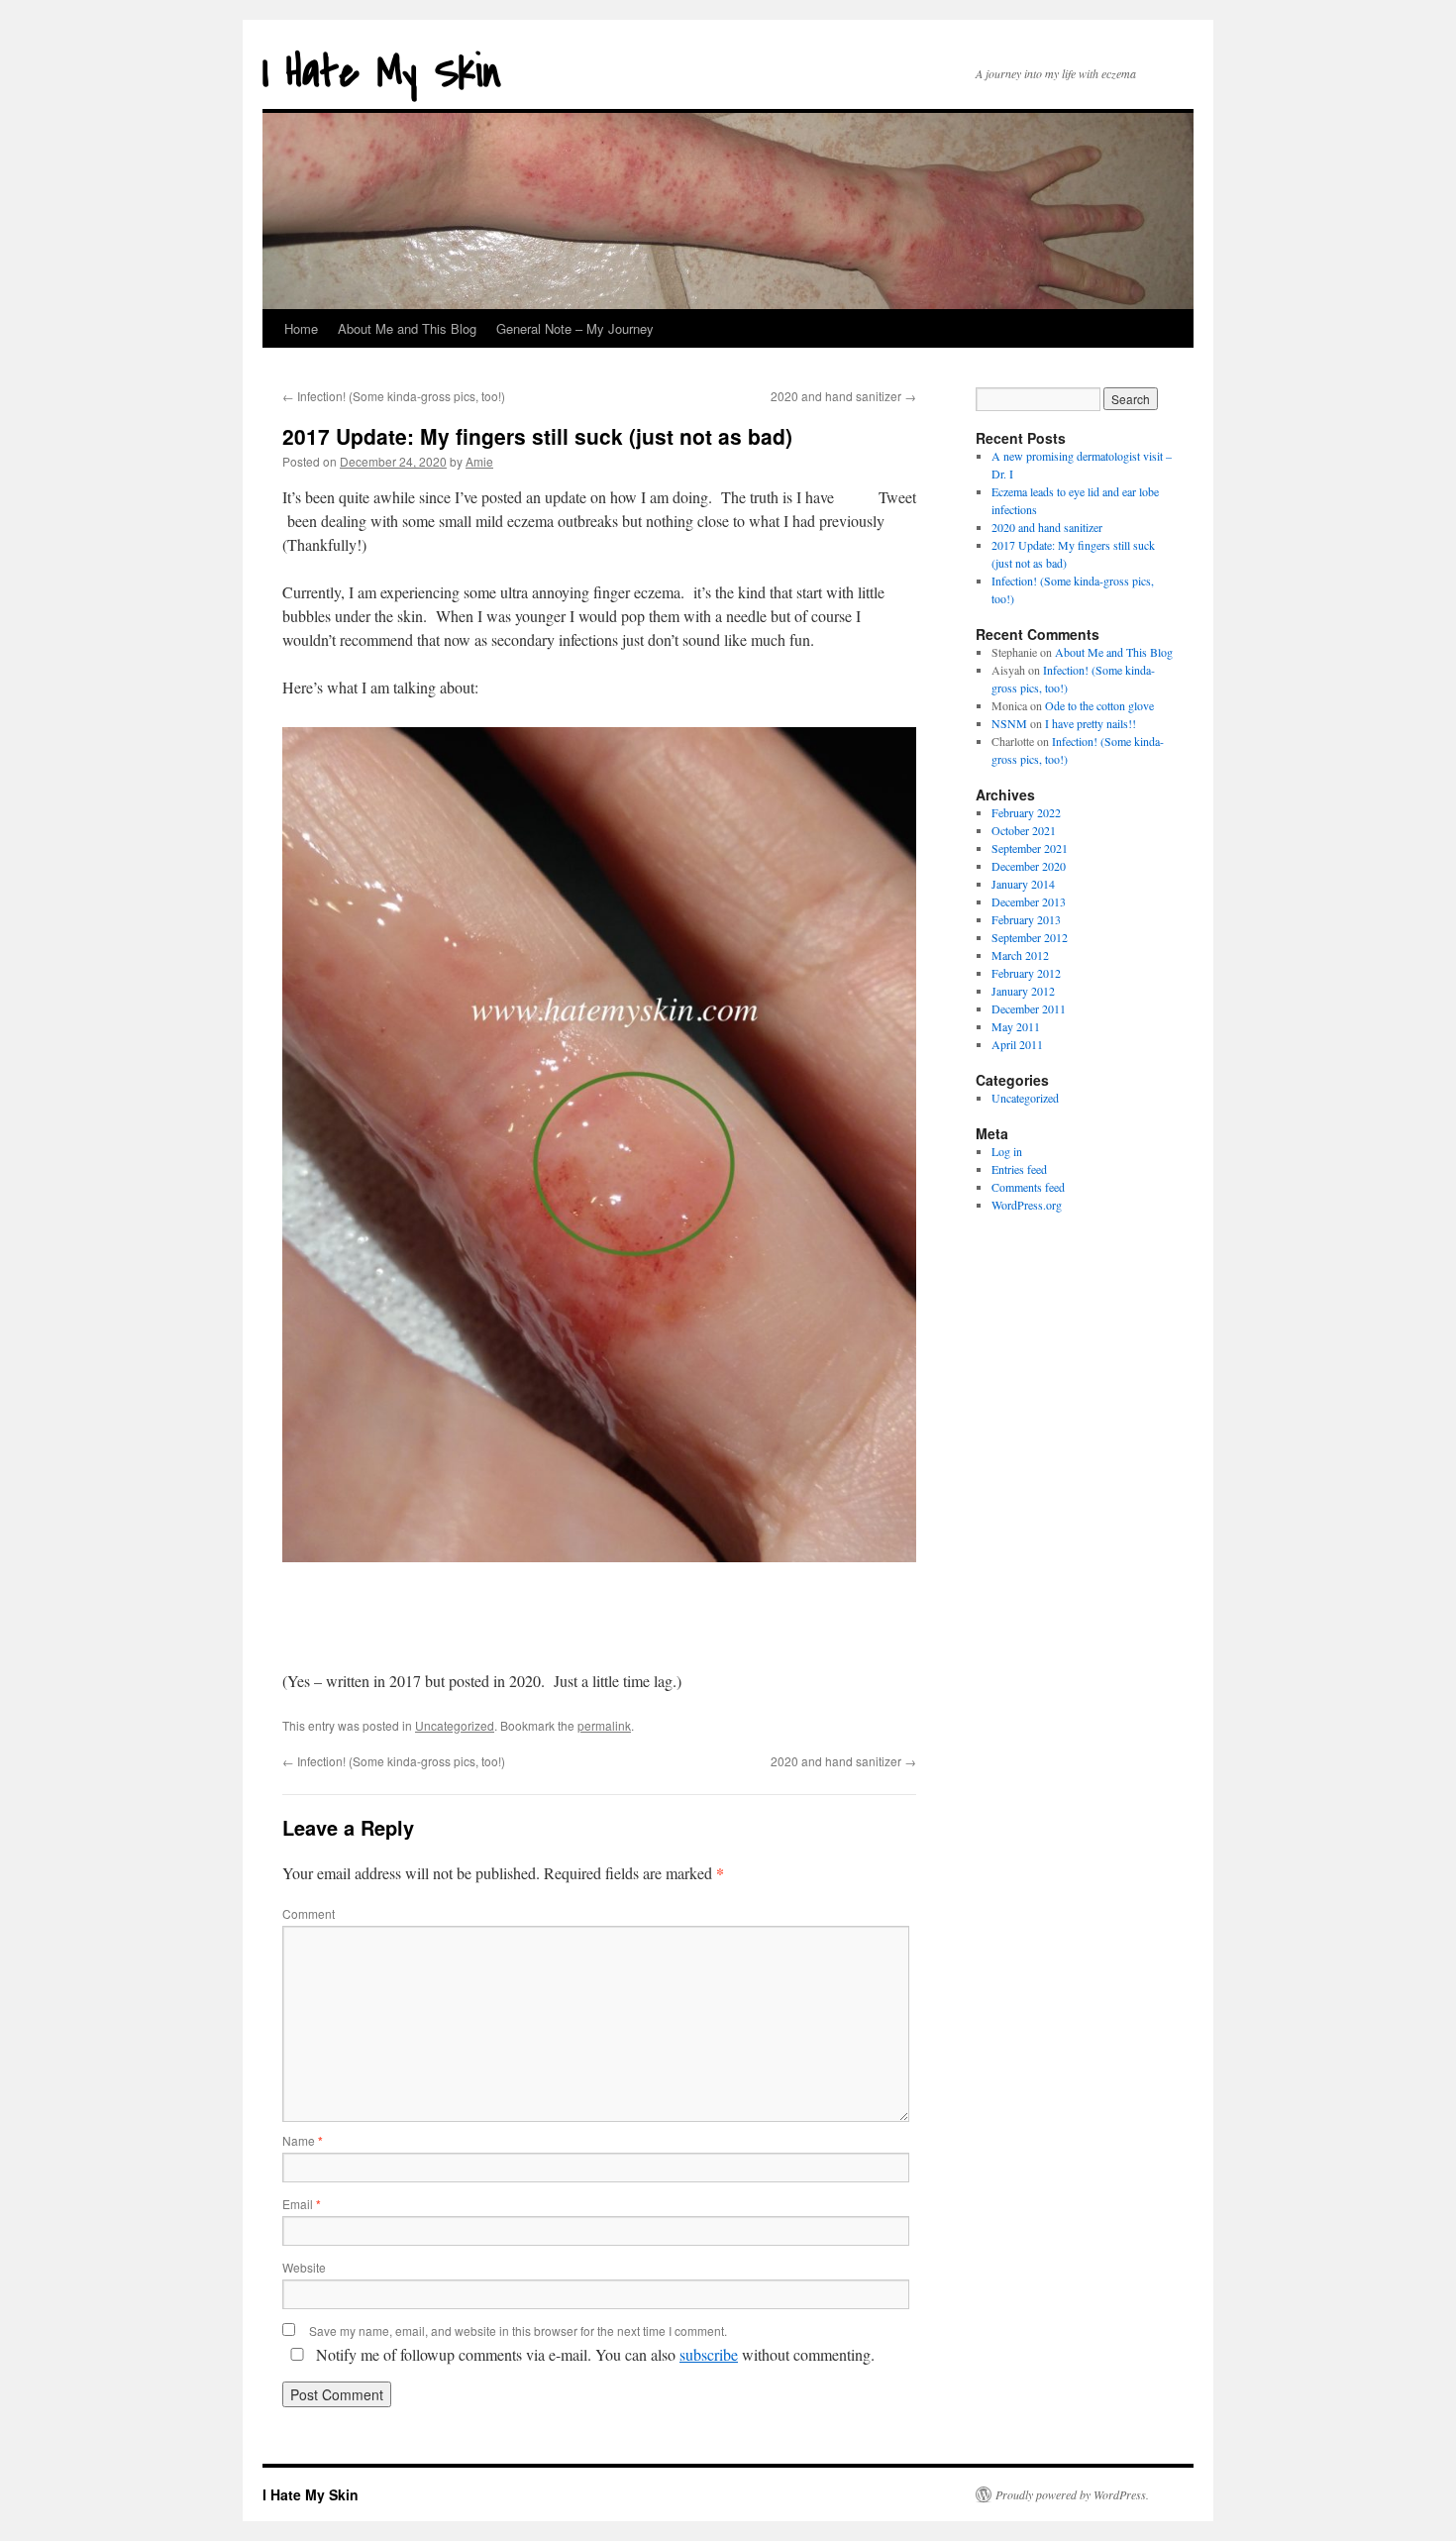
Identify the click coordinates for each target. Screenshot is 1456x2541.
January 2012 (1023, 991)
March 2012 (1020, 955)
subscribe (709, 2354)
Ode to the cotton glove (1099, 705)
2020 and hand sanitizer (843, 396)
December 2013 (1029, 901)
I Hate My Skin (382, 73)
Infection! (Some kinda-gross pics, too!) (394, 396)
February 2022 (1026, 812)
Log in (1007, 1151)
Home (301, 328)
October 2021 (1024, 830)
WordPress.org (1027, 1205)
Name (303, 2140)
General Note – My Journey (575, 328)
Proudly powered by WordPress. (1072, 2494)
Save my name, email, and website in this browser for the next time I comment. (518, 2330)
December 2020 (1029, 866)
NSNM (1009, 723)
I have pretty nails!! (1091, 723)
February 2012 (1026, 973)
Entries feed (1019, 1169)
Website (304, 2267)
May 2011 (1016, 1026)
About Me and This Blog (407, 328)
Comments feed (1028, 1187)
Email (302, 2204)
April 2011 (1017, 1044)
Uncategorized (455, 1725)
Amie (479, 461)
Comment (309, 1913)
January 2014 (1023, 884)
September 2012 (1030, 937)
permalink (604, 1725)
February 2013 (1026, 919)
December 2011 (1029, 1008)
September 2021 (1030, 848)
